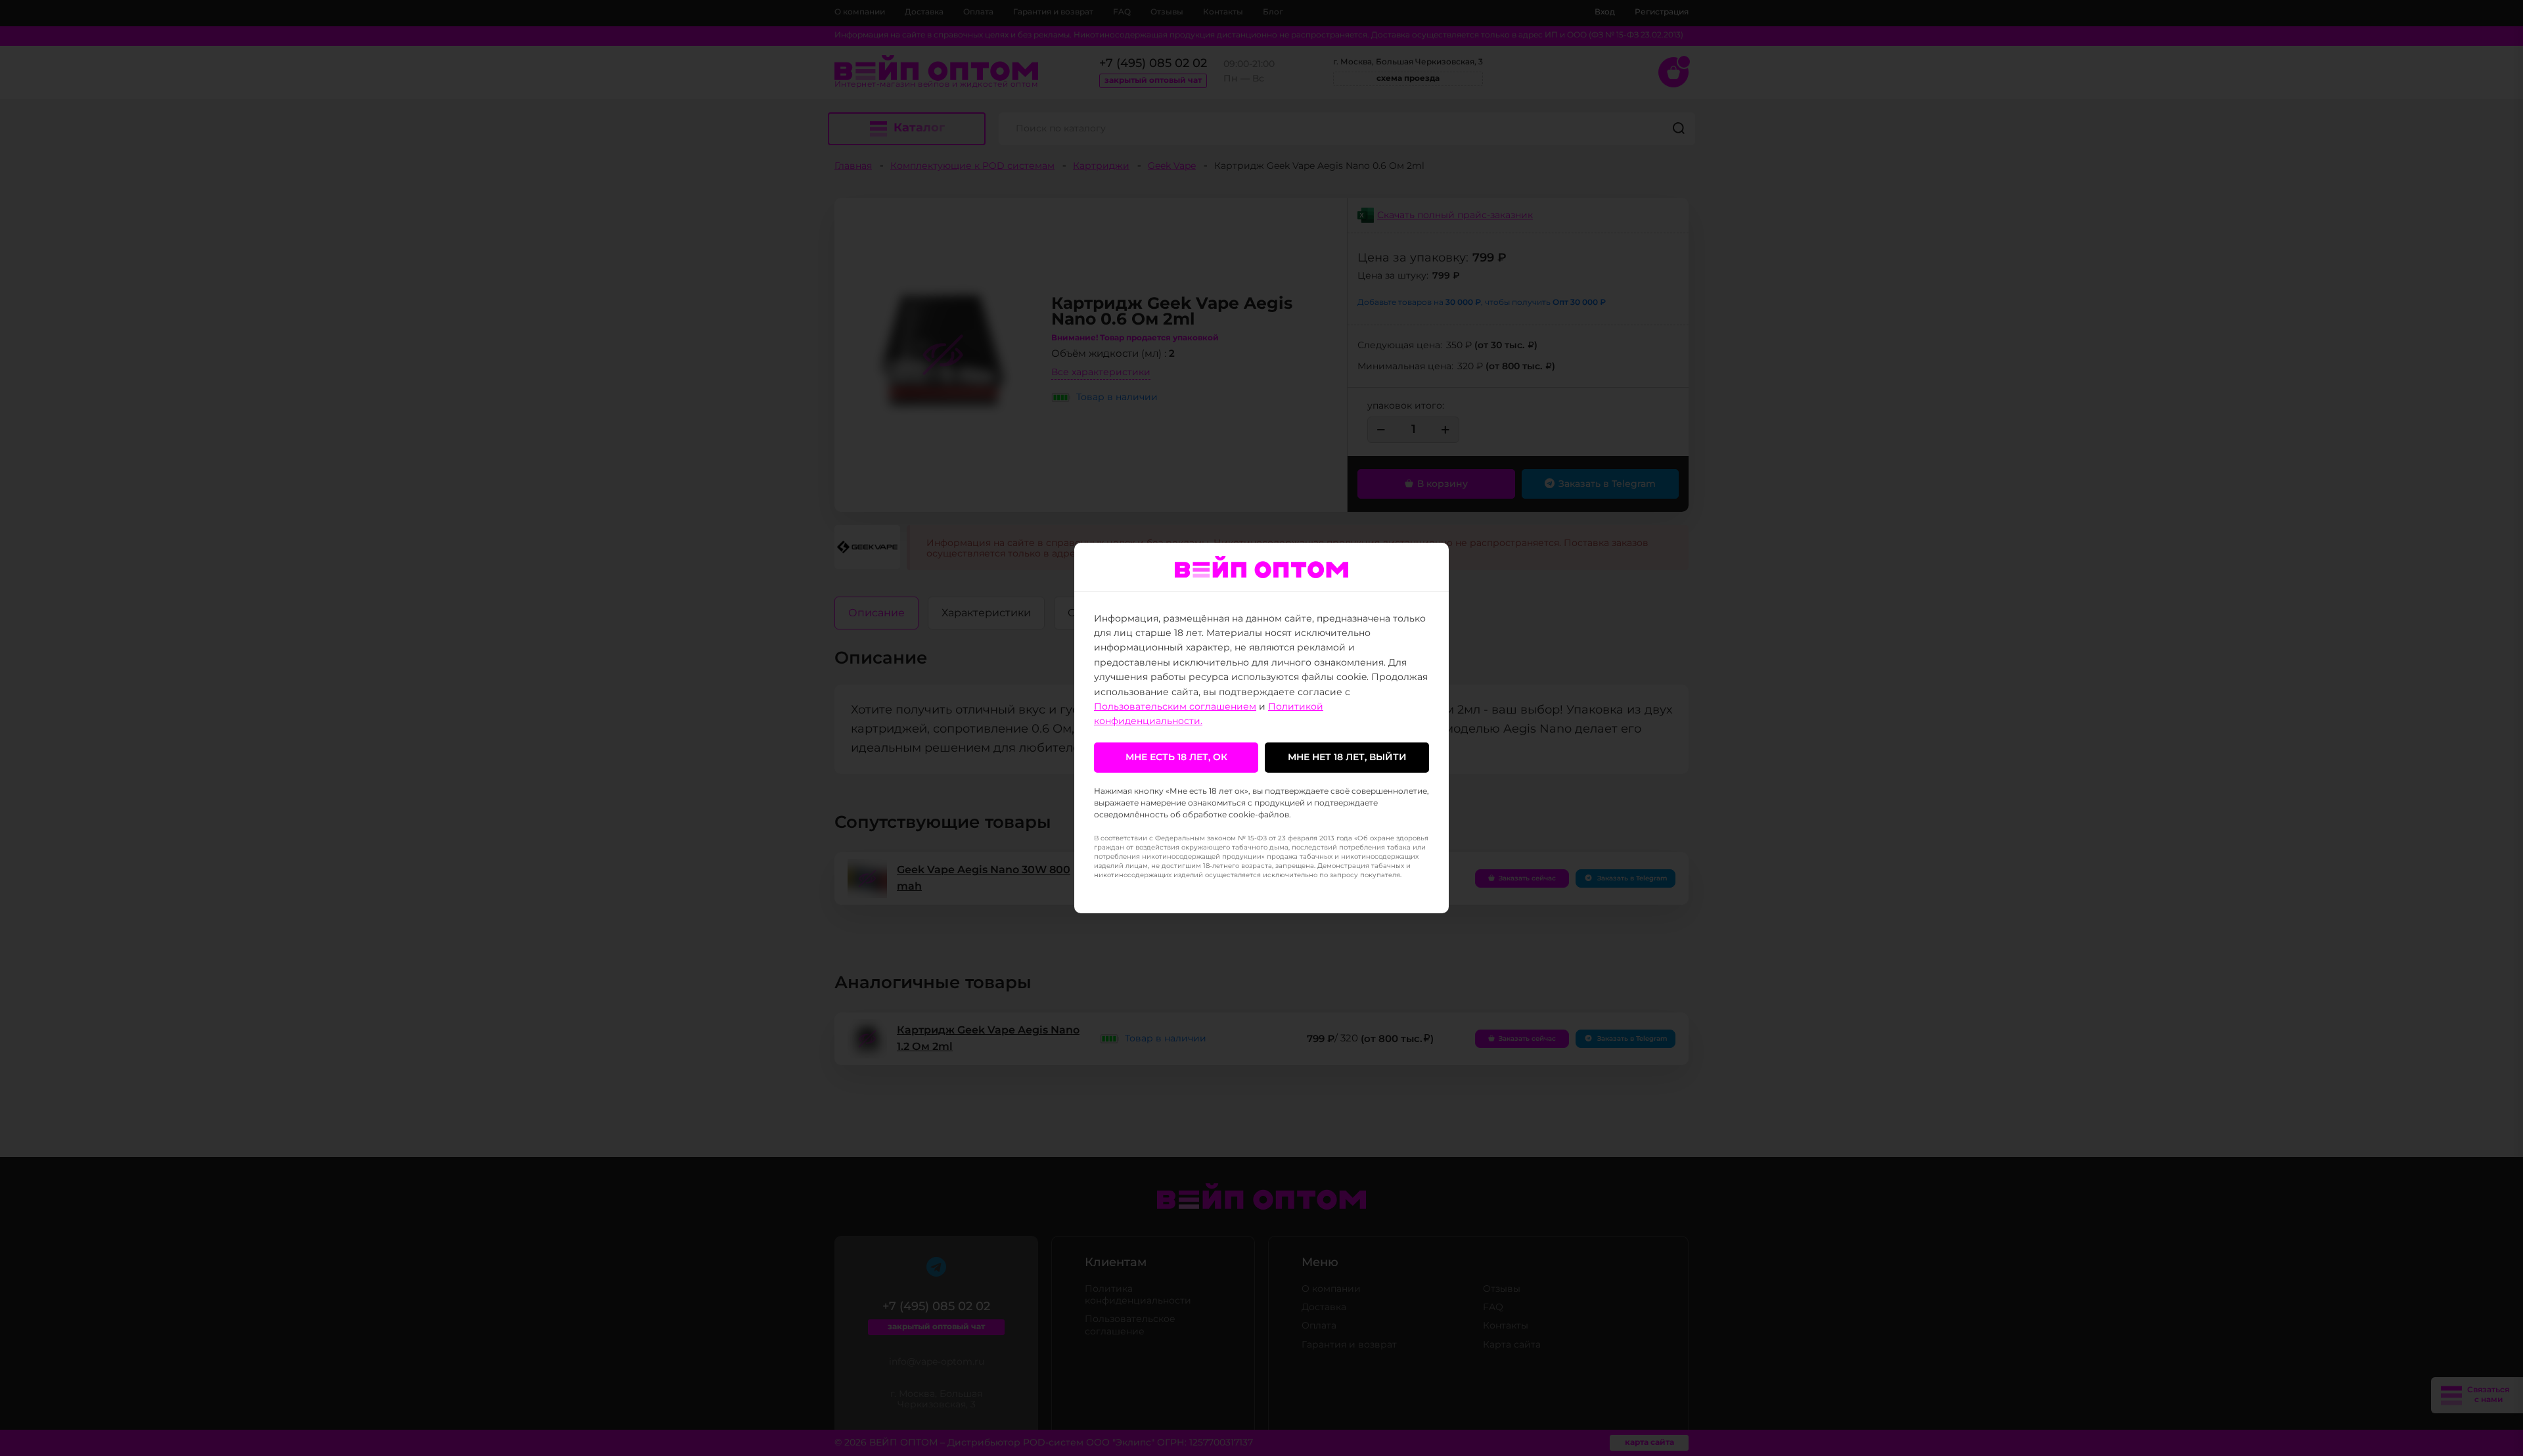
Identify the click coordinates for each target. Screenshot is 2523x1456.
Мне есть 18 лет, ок (1176, 758)
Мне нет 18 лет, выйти (1347, 758)
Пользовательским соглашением (1175, 707)
